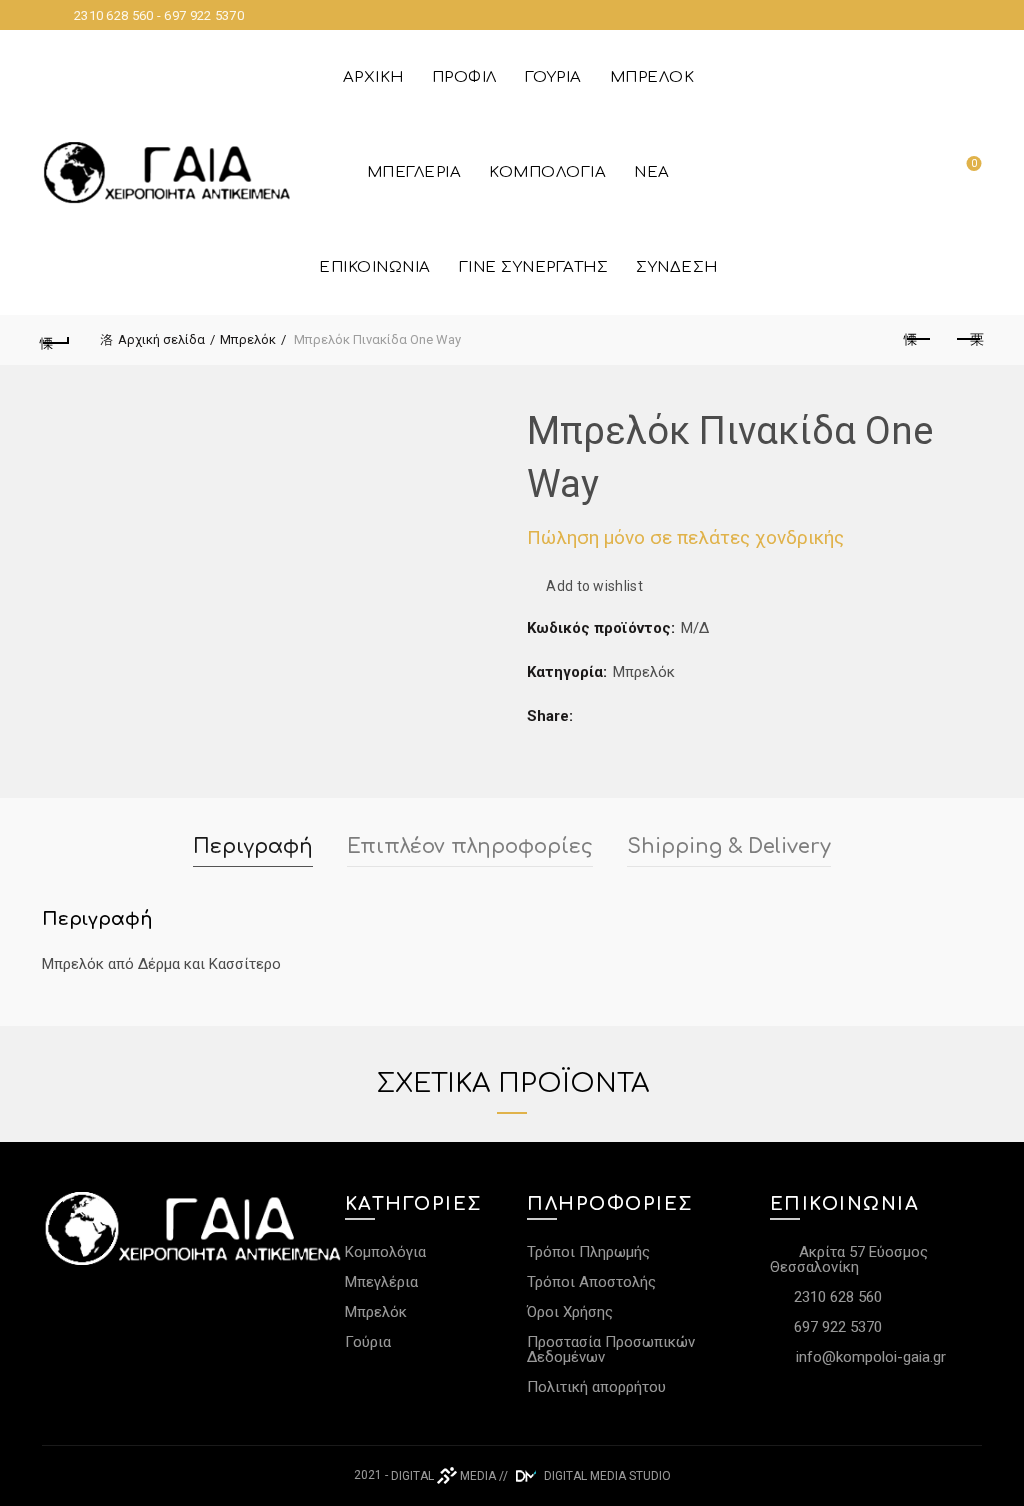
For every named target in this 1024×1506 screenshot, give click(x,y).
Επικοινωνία (375, 267)
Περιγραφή (253, 846)
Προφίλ (464, 77)
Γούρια (553, 77)
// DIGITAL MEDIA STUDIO (585, 1476)
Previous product (918, 340)
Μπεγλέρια (414, 172)
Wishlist (974, 163)
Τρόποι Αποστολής (591, 1282)
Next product (968, 340)
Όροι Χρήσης (570, 1312)
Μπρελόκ (652, 77)
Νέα (652, 172)
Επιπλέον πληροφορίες (470, 846)
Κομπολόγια (547, 172)
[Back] (56, 340)
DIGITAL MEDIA (443, 1476)
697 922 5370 (836, 1327)
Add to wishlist (594, 586)
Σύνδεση (677, 267)
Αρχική (373, 77)
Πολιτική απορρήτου (596, 1387)
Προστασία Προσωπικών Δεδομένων (611, 1349)
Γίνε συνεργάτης (534, 267)
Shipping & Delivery (729, 846)
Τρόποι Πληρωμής (588, 1252)
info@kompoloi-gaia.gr (871, 1357)
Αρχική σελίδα (161, 339)
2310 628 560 (836, 1297)
